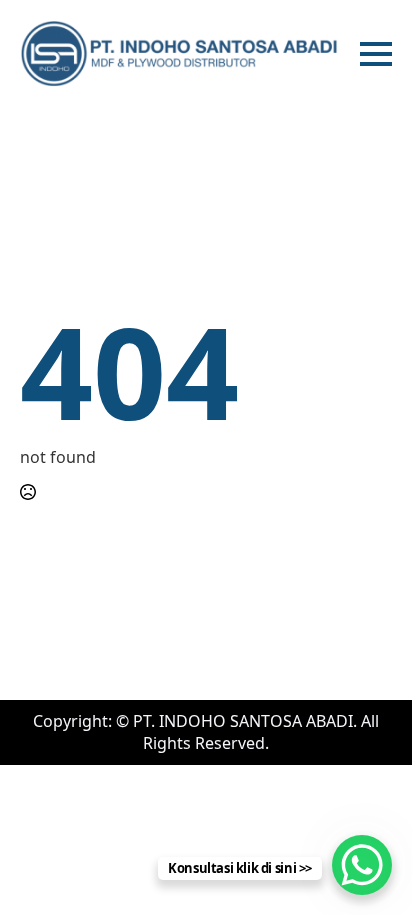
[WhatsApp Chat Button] (362, 865)
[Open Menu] (376, 54)
